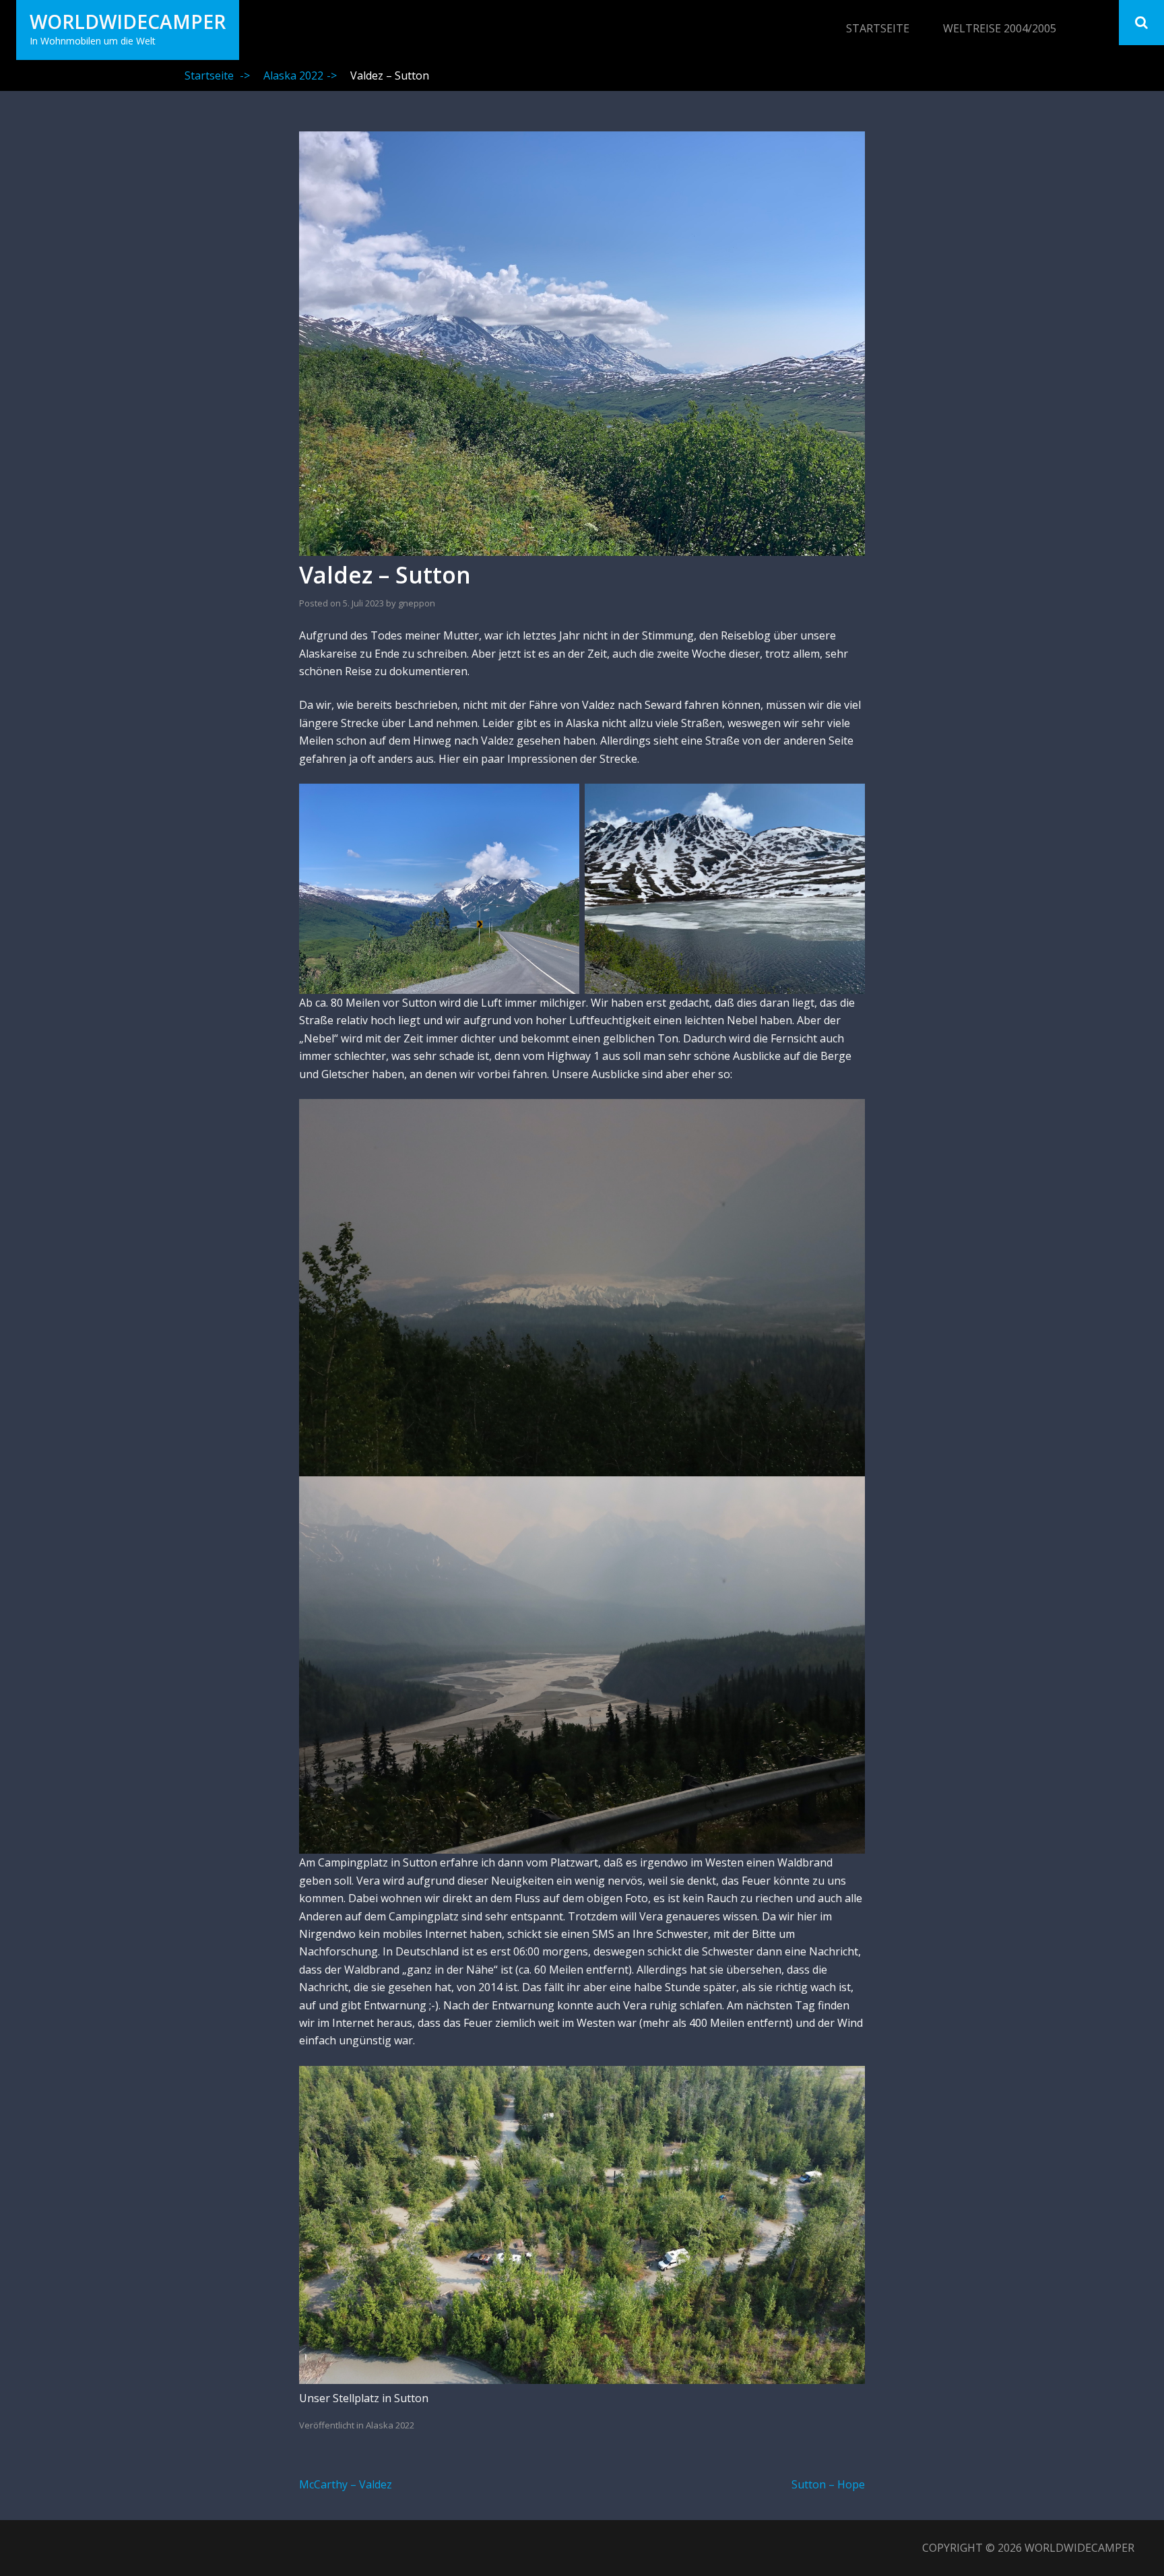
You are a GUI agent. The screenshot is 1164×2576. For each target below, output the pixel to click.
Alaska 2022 (300, 75)
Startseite (878, 28)
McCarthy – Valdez (346, 2484)
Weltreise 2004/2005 (1000, 28)
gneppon (417, 603)
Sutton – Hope (828, 2484)
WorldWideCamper (128, 22)
